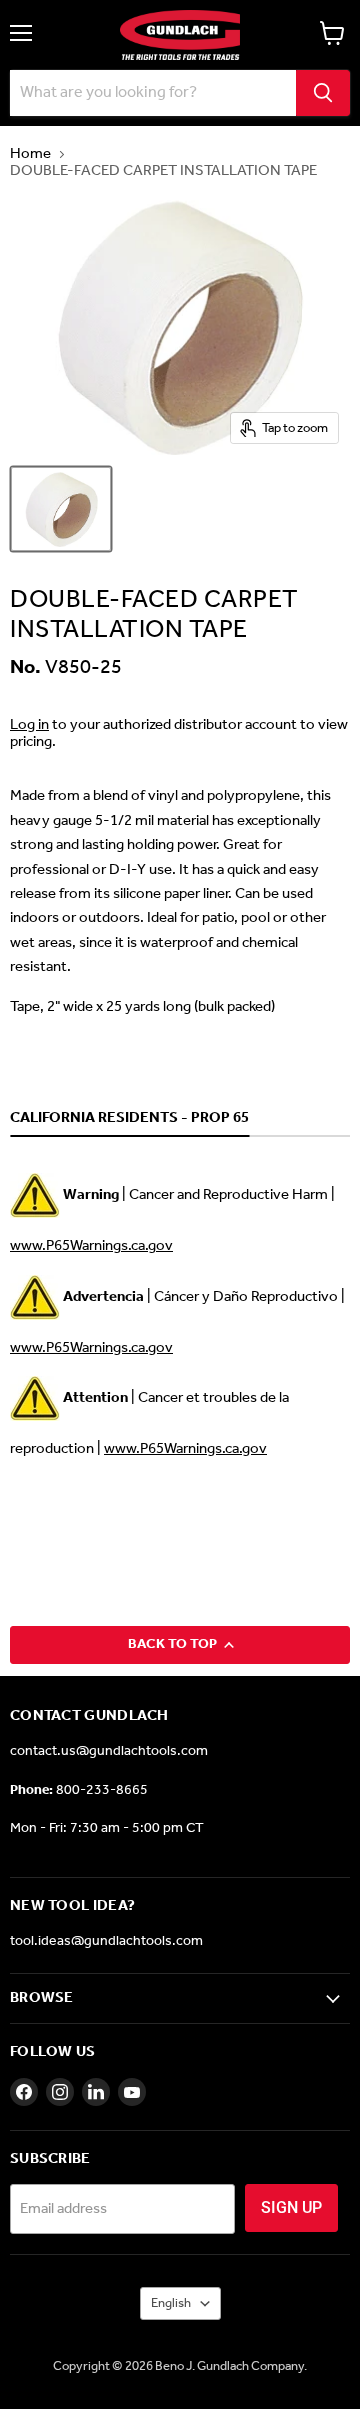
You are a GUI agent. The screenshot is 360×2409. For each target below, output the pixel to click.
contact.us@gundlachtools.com (109, 1751)
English (171, 2303)
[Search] (323, 93)
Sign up (291, 2207)
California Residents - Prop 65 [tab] (129, 1119)
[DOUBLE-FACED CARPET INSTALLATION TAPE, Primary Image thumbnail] (61, 509)
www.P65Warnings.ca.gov (91, 1246)
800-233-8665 (102, 1790)
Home (30, 154)
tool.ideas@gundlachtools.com (106, 1941)
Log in (29, 725)
